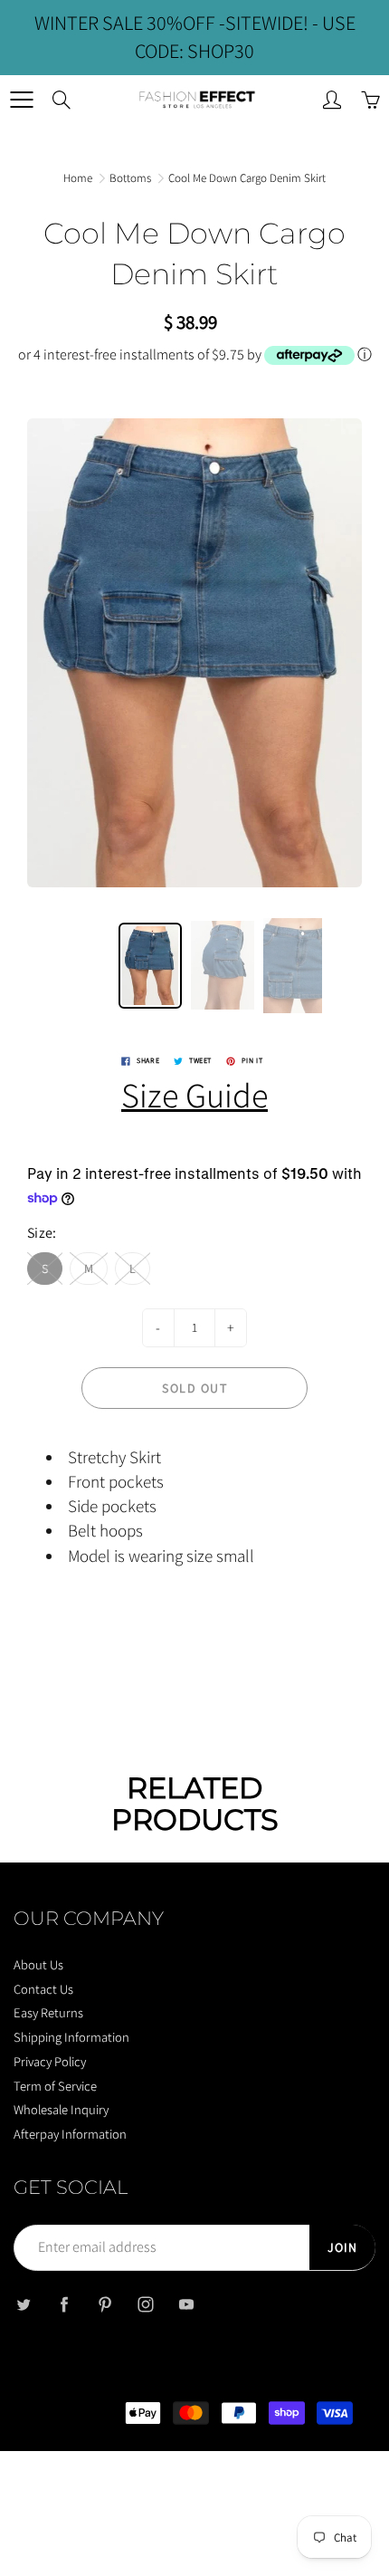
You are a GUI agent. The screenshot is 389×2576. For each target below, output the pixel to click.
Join (342, 2247)
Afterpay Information (70, 2134)
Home (78, 178)
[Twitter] (23, 2305)
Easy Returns (48, 2012)
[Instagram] (145, 2305)
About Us (38, 1964)
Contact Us (43, 1989)
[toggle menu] (21, 100)
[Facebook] (64, 2305)
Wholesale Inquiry (61, 2109)
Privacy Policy (50, 2061)
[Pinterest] (104, 2305)
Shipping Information (71, 2037)
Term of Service (55, 2086)
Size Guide (194, 1095)
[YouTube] (186, 2305)
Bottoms (130, 178)
